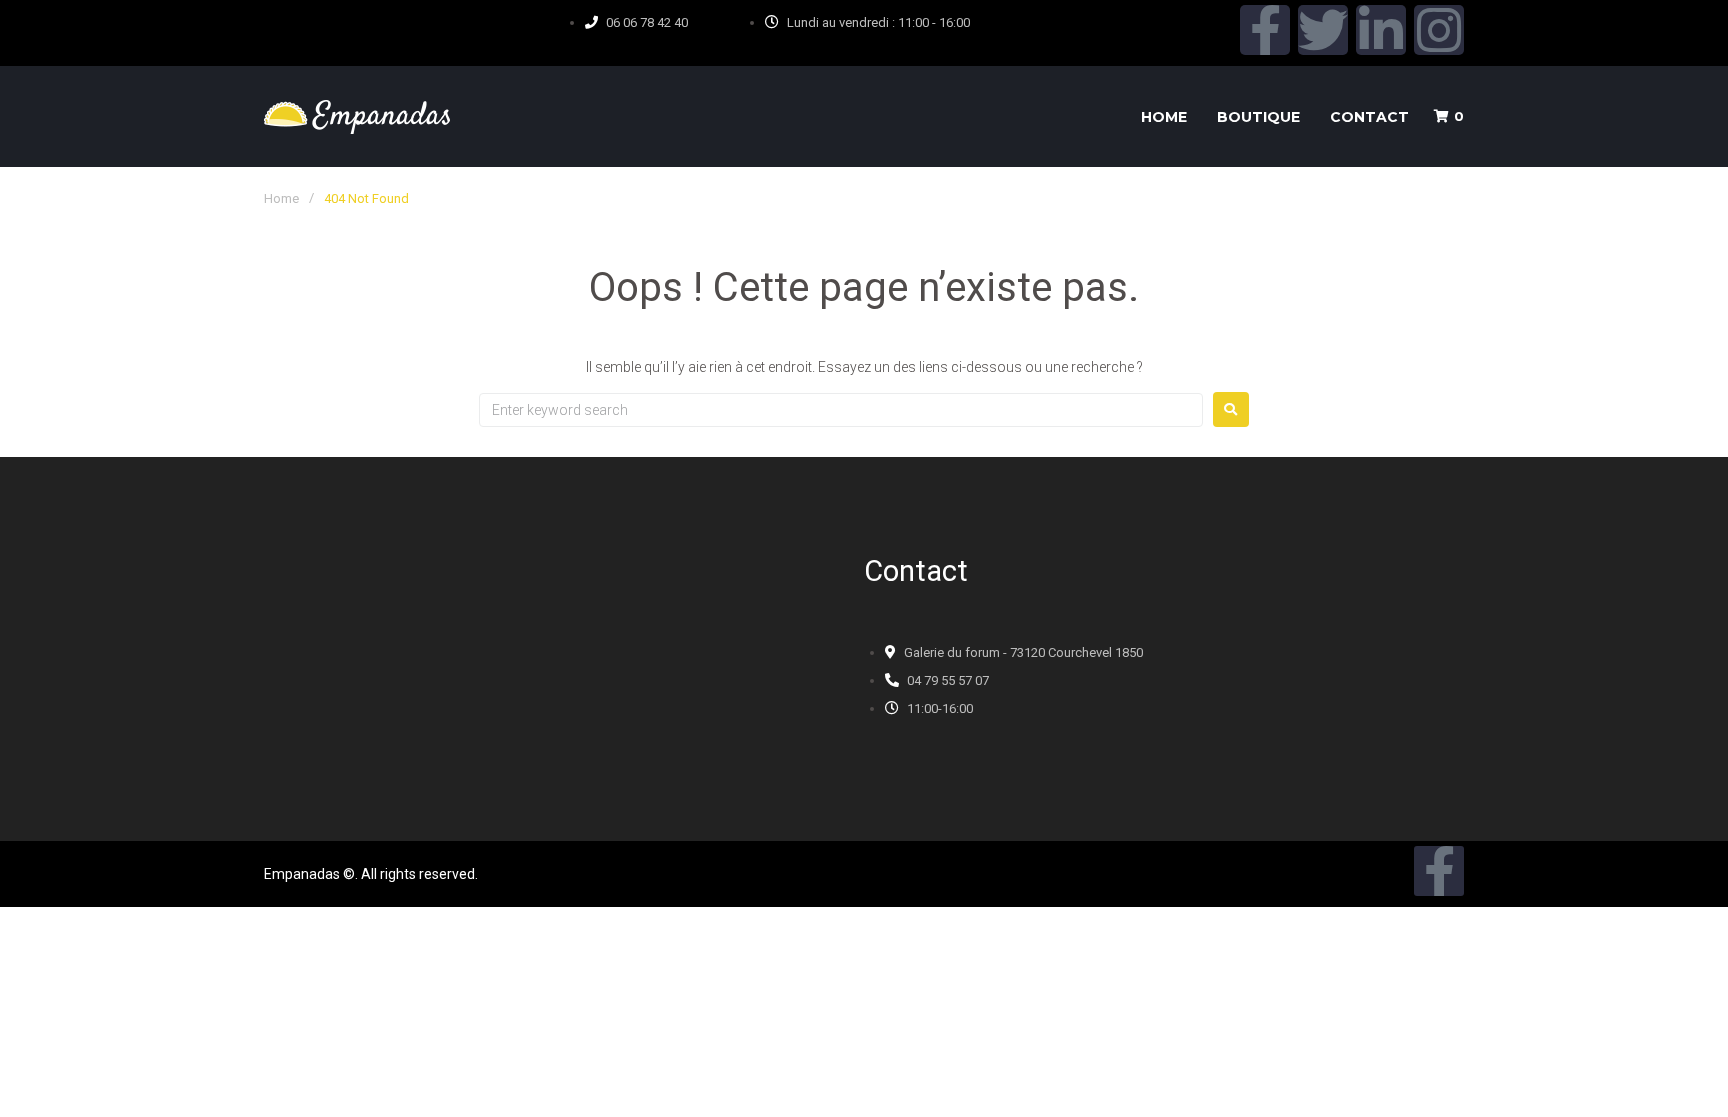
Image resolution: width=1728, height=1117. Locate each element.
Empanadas (302, 874)
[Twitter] (1323, 30)
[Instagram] (1439, 30)
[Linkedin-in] (1381, 30)
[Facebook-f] (1265, 30)
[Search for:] (841, 410)
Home (281, 198)
